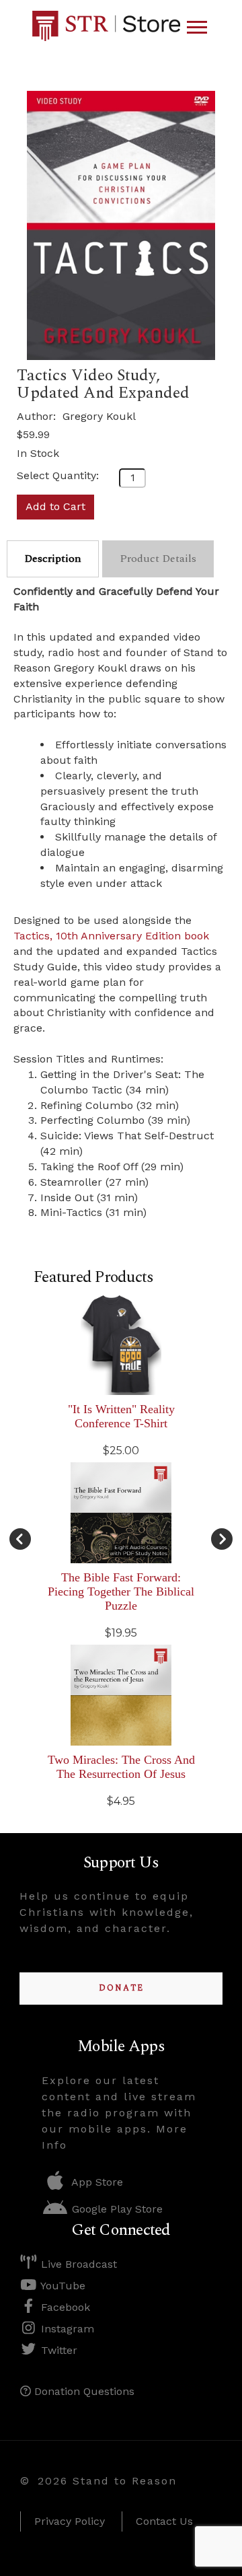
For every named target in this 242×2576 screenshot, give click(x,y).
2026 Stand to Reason (107, 2481)
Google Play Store (116, 2209)
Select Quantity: (58, 475)
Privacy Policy (70, 2521)
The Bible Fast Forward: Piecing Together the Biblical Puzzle (121, 1591)
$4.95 (121, 1801)
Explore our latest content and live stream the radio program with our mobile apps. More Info (119, 2113)
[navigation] (197, 28)
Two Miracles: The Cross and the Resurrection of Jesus (121, 1767)
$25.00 (121, 1451)
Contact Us (164, 2521)
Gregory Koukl (99, 416)
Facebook (64, 2307)
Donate (121, 1988)
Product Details (158, 559)
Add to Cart (55, 506)
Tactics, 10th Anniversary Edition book (111, 936)
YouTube (62, 2286)
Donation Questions (83, 2391)
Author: (38, 416)
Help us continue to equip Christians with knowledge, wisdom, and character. (107, 1912)
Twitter (57, 2350)
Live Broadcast (77, 2264)
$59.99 (33, 434)
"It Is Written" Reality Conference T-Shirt (121, 1416)
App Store (96, 2182)
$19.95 (121, 1633)
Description (53, 559)
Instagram (66, 2329)
